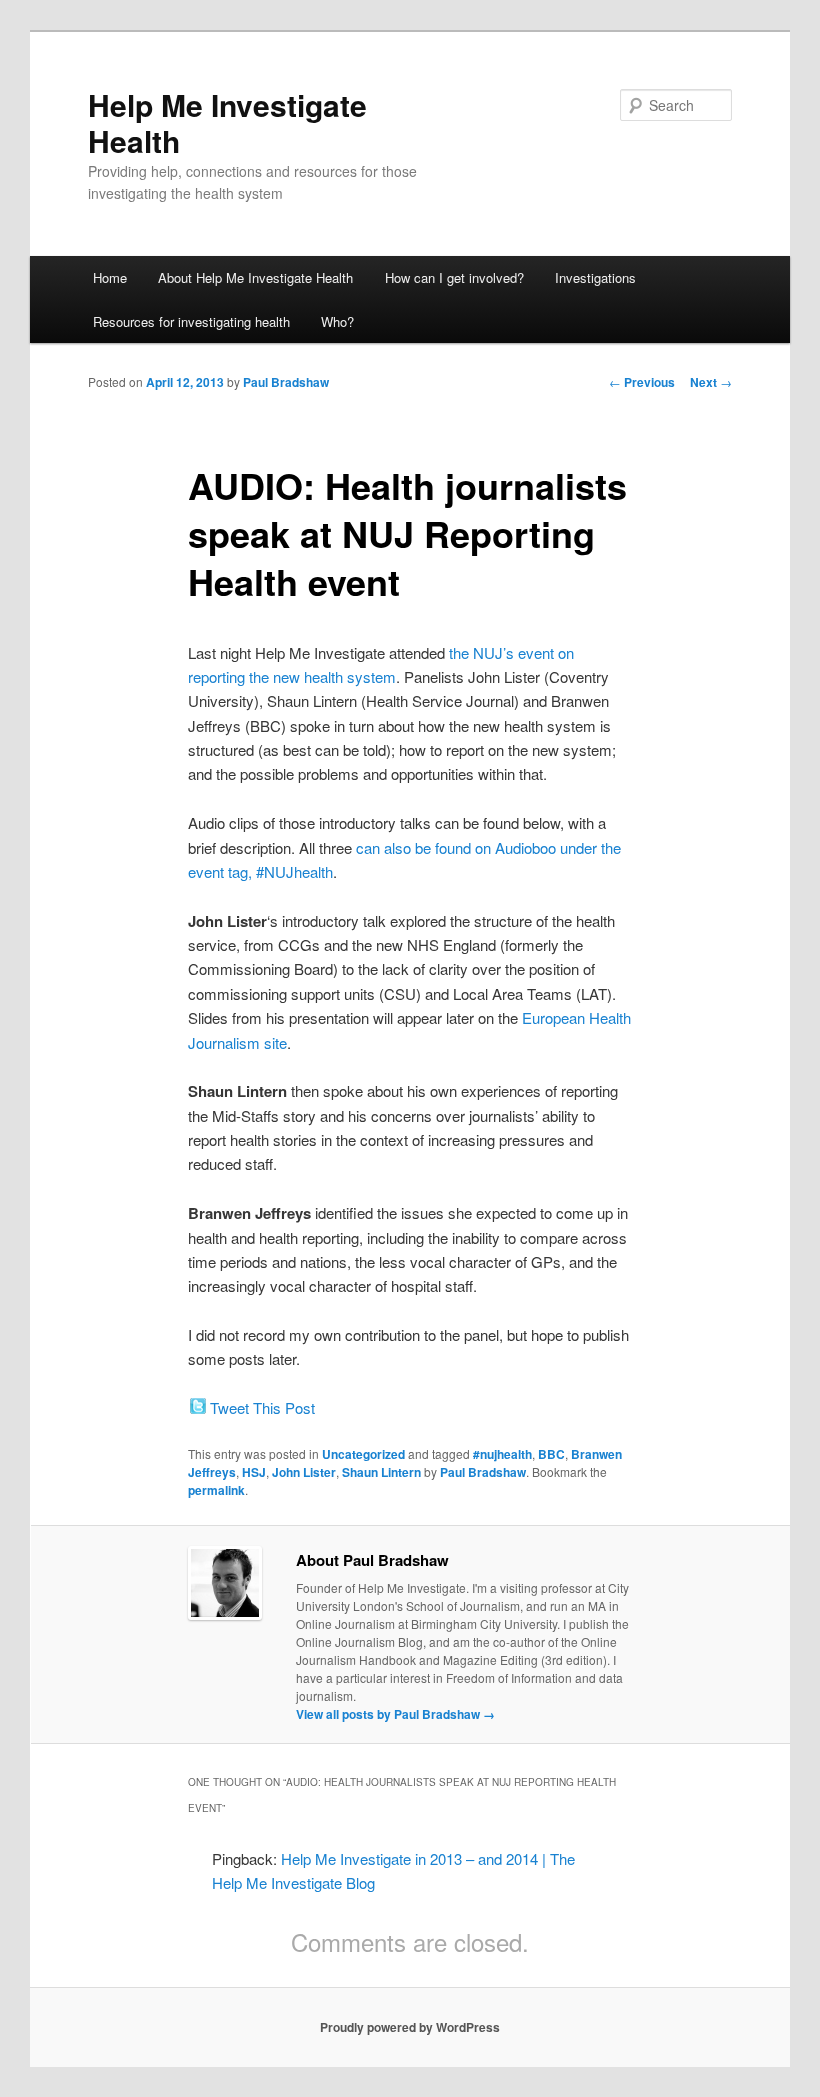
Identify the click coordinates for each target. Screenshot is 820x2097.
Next (711, 382)
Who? (337, 321)
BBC (551, 1454)
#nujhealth (502, 1454)
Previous (642, 382)
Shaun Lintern (381, 1472)
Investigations (595, 277)
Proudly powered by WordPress (410, 2027)
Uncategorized (363, 1454)
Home (110, 277)
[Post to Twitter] (197, 1407)
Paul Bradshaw (286, 382)
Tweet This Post (262, 1407)
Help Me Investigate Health (227, 122)
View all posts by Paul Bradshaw (395, 1714)
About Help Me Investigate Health (255, 277)
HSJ (254, 1472)
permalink (216, 1490)
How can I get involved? (454, 277)
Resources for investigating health (191, 321)
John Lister (304, 1472)
